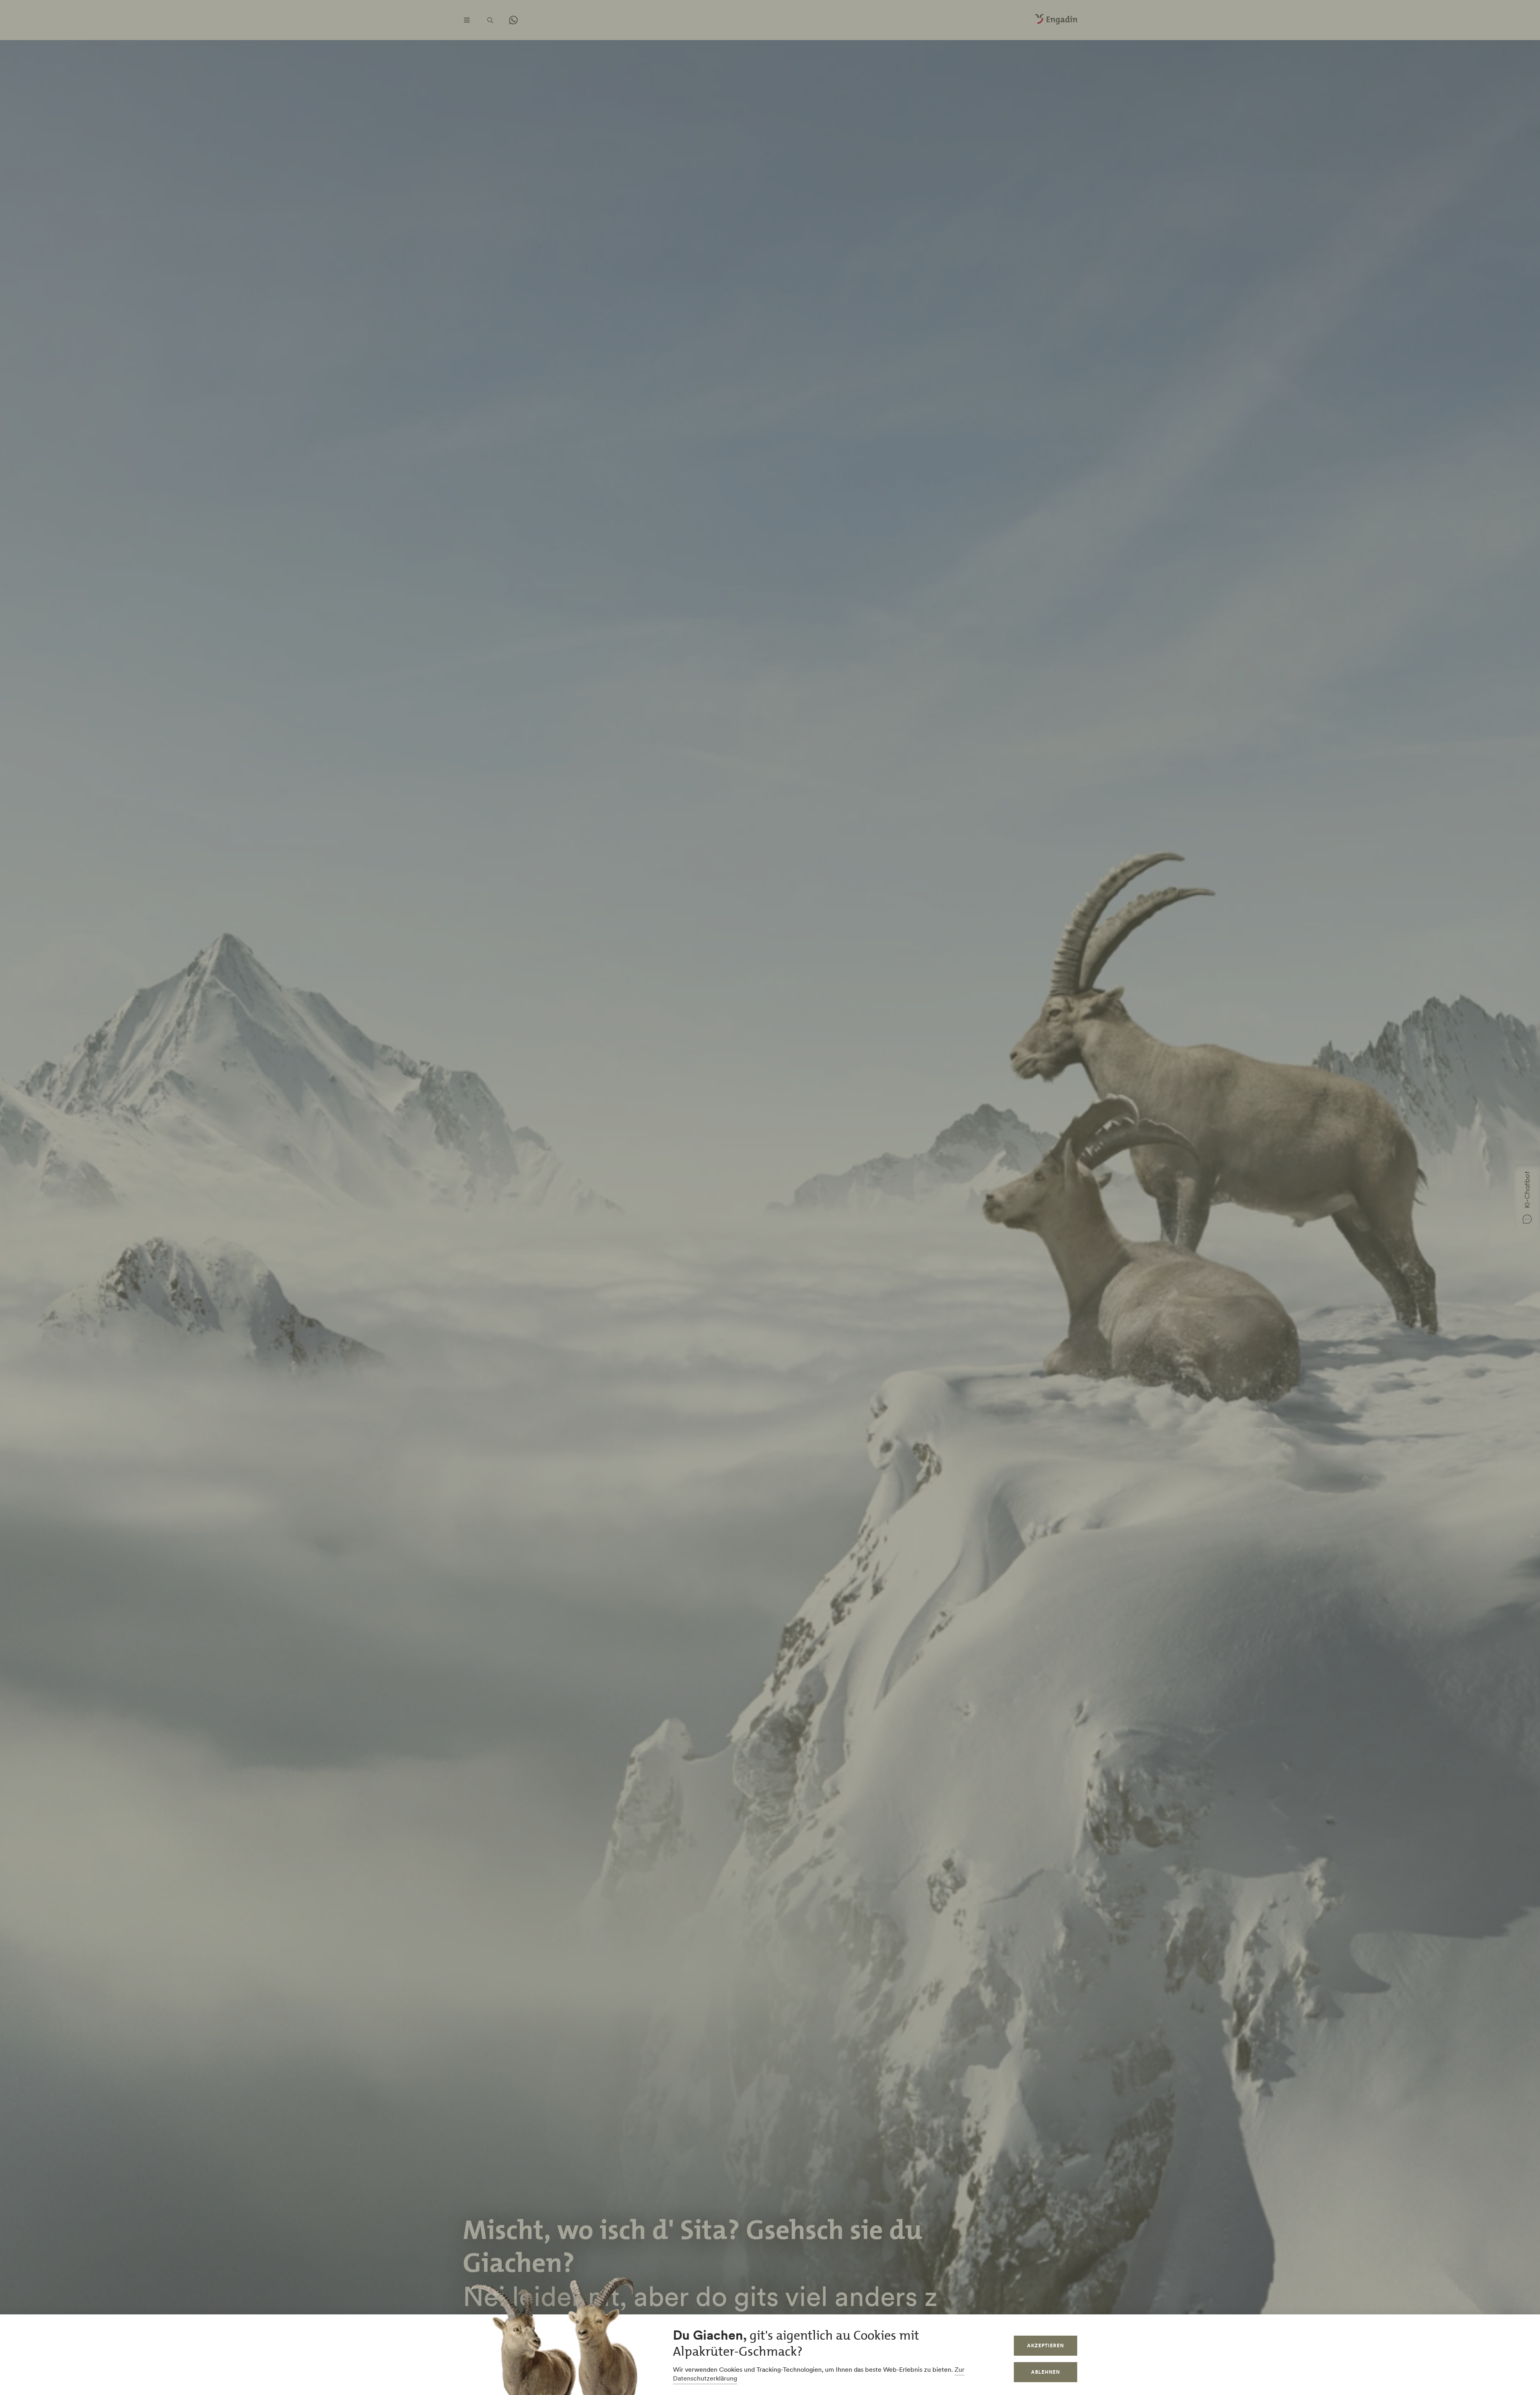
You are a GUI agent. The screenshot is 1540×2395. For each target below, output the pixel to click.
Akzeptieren (1046, 2345)
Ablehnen (1046, 2372)
